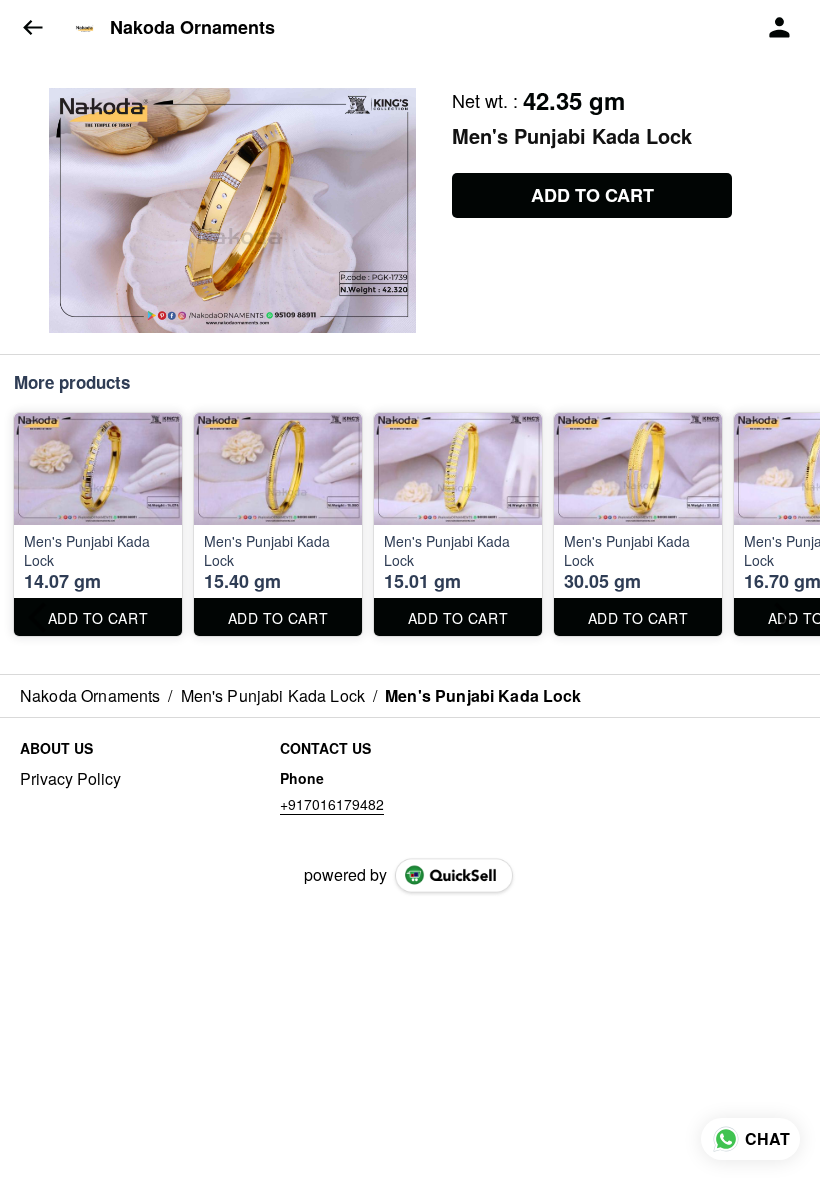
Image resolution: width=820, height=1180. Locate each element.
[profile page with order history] (780, 28)
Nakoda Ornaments (192, 28)
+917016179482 (332, 804)
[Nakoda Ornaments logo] (85, 28)
